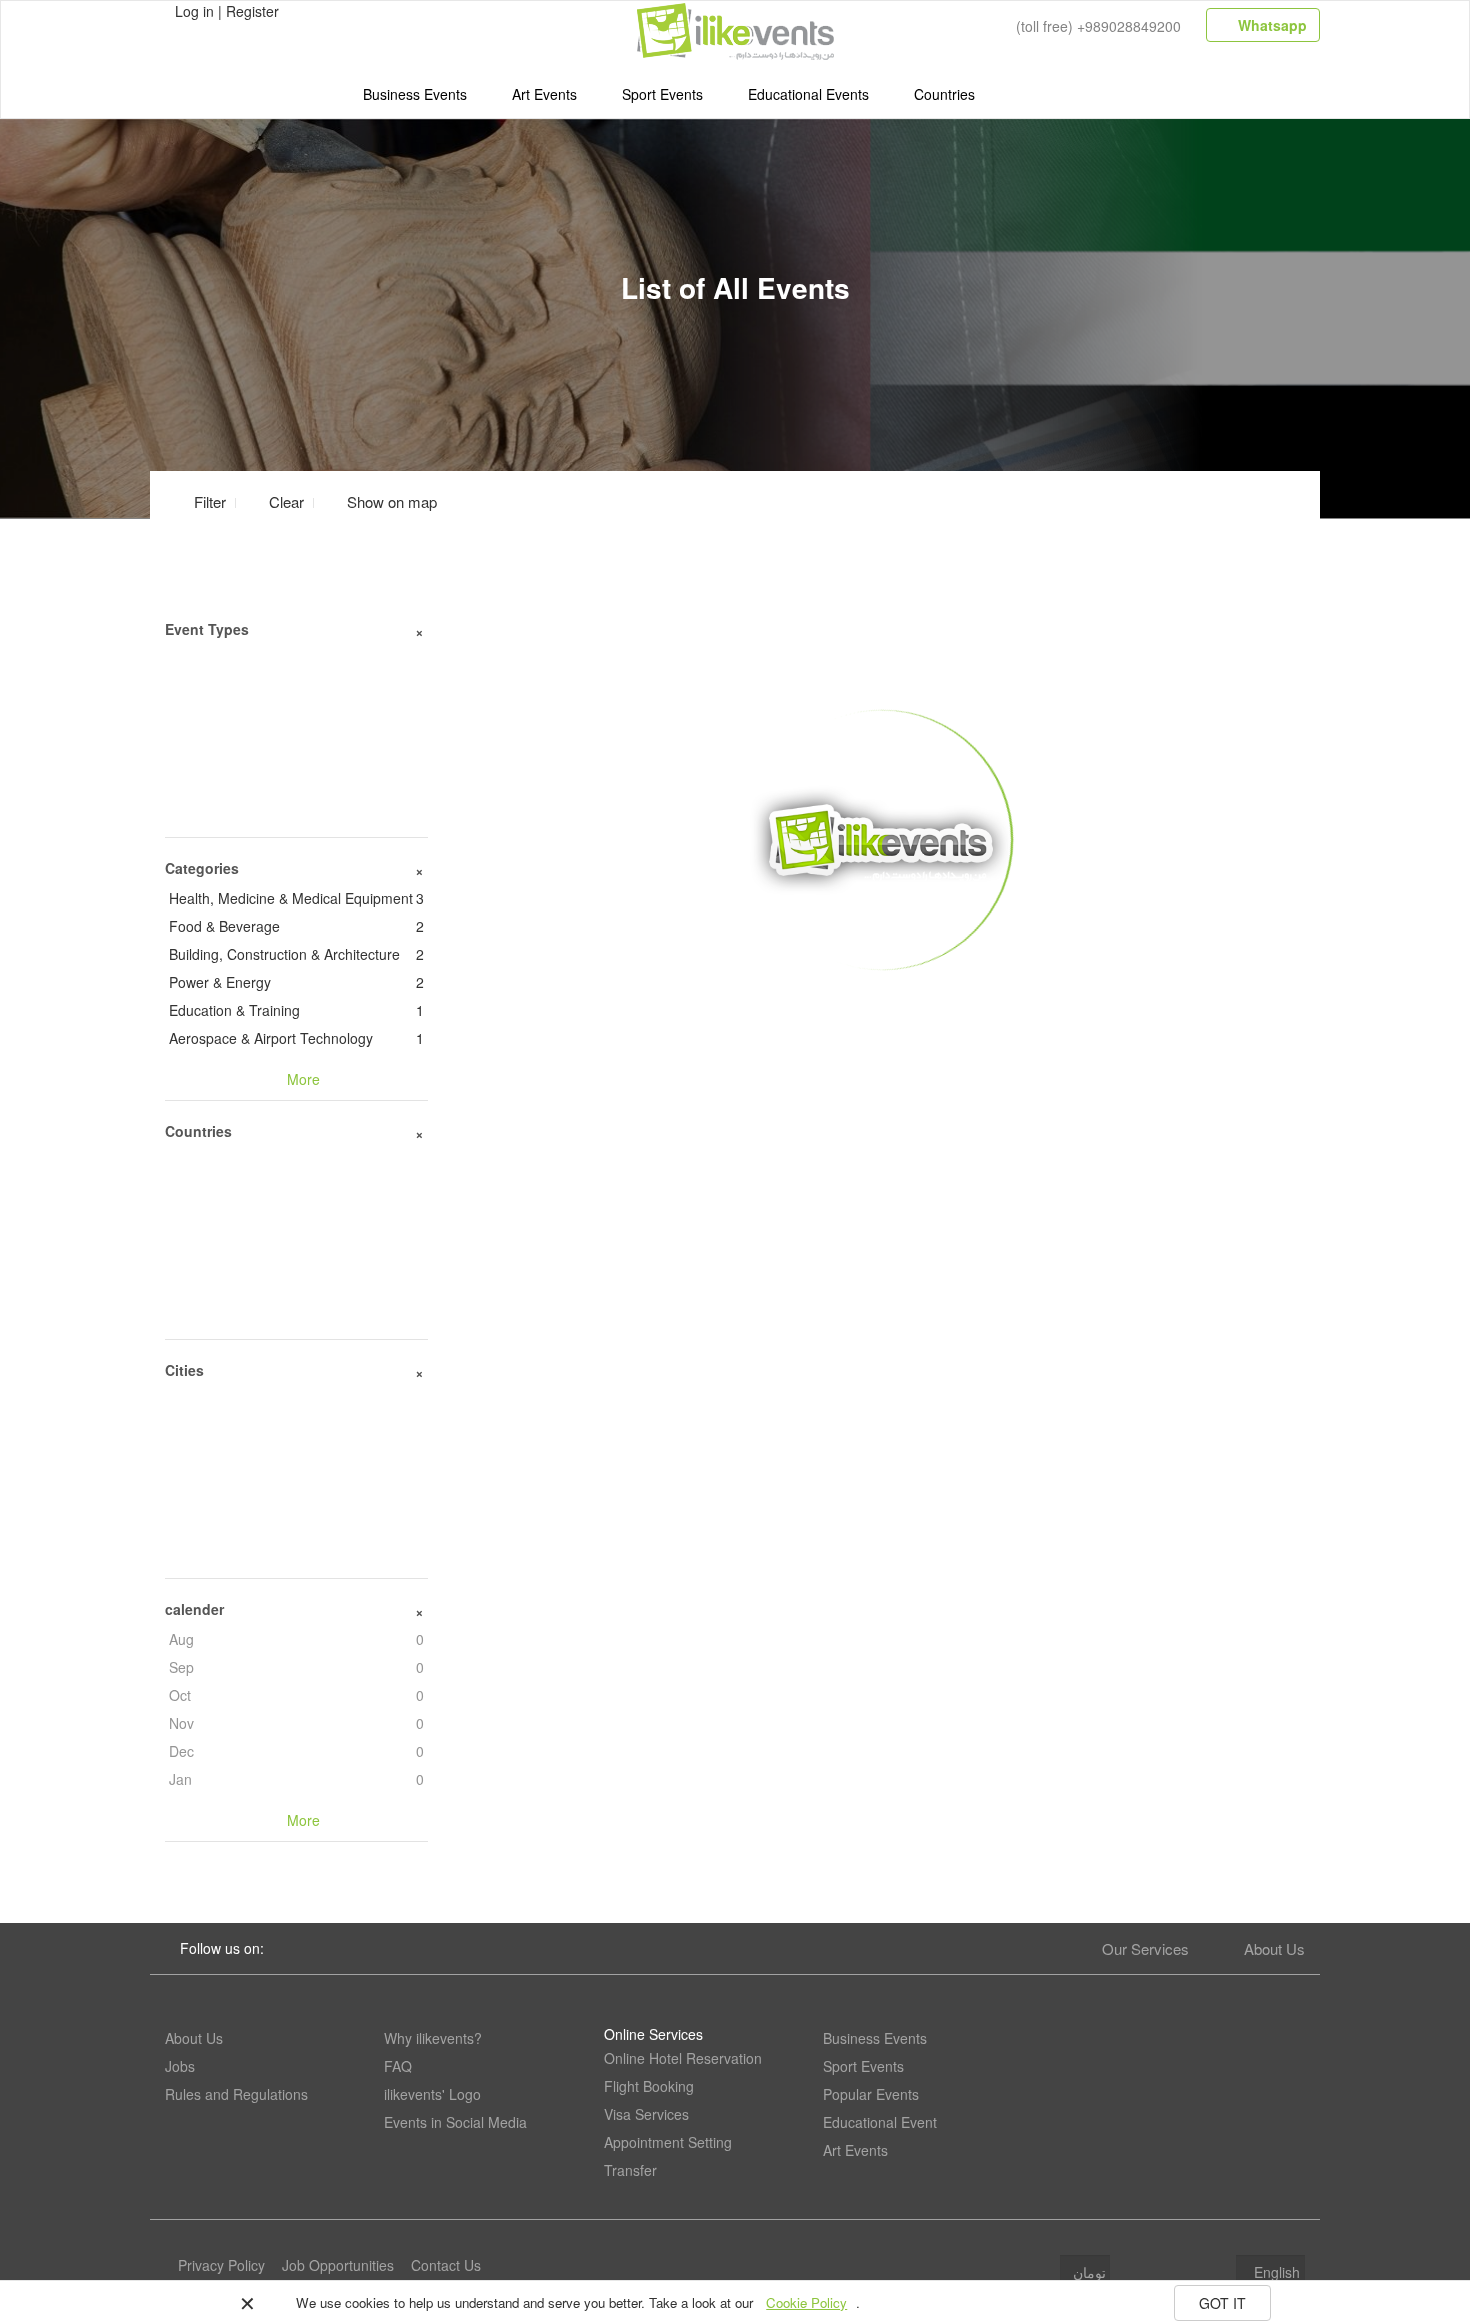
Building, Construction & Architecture (296, 954)
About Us (1274, 1948)
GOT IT (1222, 2303)
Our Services (1145, 1948)
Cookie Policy (806, 2302)
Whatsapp (1270, 25)
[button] (380, 501)
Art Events (544, 94)
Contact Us (446, 2265)
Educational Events (808, 94)
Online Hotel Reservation (683, 2058)
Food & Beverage (296, 926)
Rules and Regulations (236, 2094)
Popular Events (871, 2094)
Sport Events (662, 94)
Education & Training (296, 1010)
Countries (944, 94)
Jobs (180, 2066)
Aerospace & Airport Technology (296, 1038)
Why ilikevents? (433, 2038)
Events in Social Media (455, 2122)
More (881, 1001)
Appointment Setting (668, 2142)
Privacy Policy (221, 2265)
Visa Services (646, 2114)
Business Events (415, 94)
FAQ (398, 2066)
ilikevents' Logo (432, 2094)
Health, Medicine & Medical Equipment (296, 898)
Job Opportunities (338, 2265)
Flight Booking (649, 2086)
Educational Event (880, 2122)
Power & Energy (296, 982)
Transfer (630, 2170)
